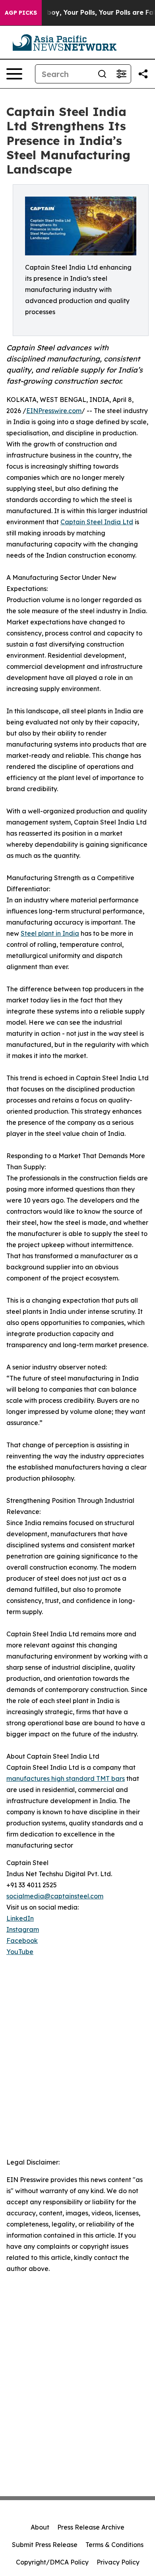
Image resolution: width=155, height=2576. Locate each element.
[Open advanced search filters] (121, 74)
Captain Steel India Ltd (97, 522)
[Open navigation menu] (14, 74)
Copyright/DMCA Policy (52, 2562)
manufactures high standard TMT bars (66, 1778)
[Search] (102, 74)
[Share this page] (143, 74)
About (40, 2527)
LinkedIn (20, 1918)
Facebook (22, 1941)
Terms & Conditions (114, 2545)
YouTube (20, 1952)
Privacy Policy (118, 2562)
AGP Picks (21, 13)
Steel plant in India (50, 933)
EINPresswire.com (54, 411)
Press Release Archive (91, 2527)
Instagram (23, 1929)
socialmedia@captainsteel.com (55, 1896)
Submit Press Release (45, 2545)
